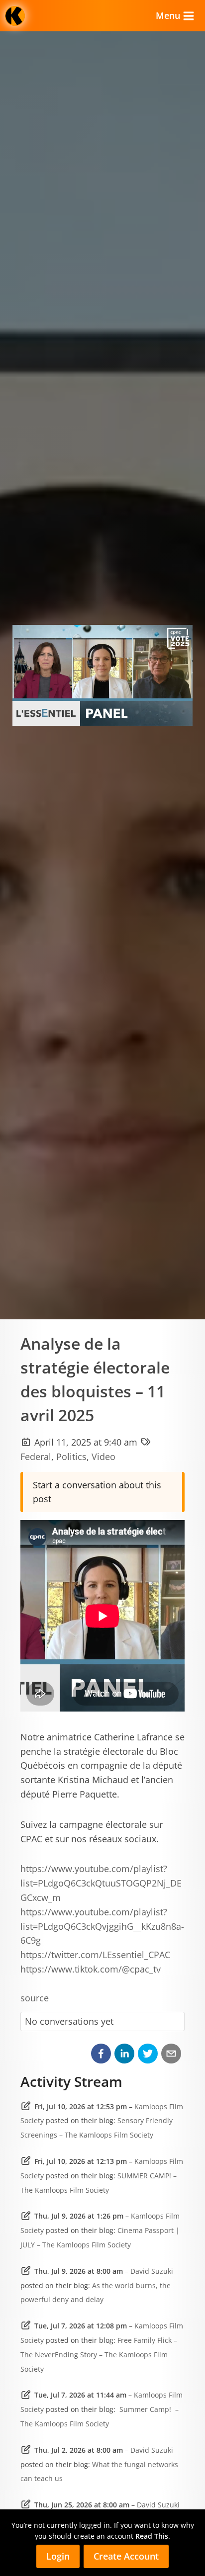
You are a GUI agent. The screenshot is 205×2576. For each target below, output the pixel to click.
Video (103, 1457)
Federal (36, 1457)
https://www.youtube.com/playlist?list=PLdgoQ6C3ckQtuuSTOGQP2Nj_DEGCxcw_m (101, 1883)
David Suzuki (152, 2271)
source (35, 1998)
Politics (71, 1457)
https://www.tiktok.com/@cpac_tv (91, 1969)
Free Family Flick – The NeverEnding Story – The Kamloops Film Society (99, 2355)
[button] (101, 2054)
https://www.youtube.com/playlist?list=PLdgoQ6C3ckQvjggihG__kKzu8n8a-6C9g (102, 1926)
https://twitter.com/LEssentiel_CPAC (95, 1955)
